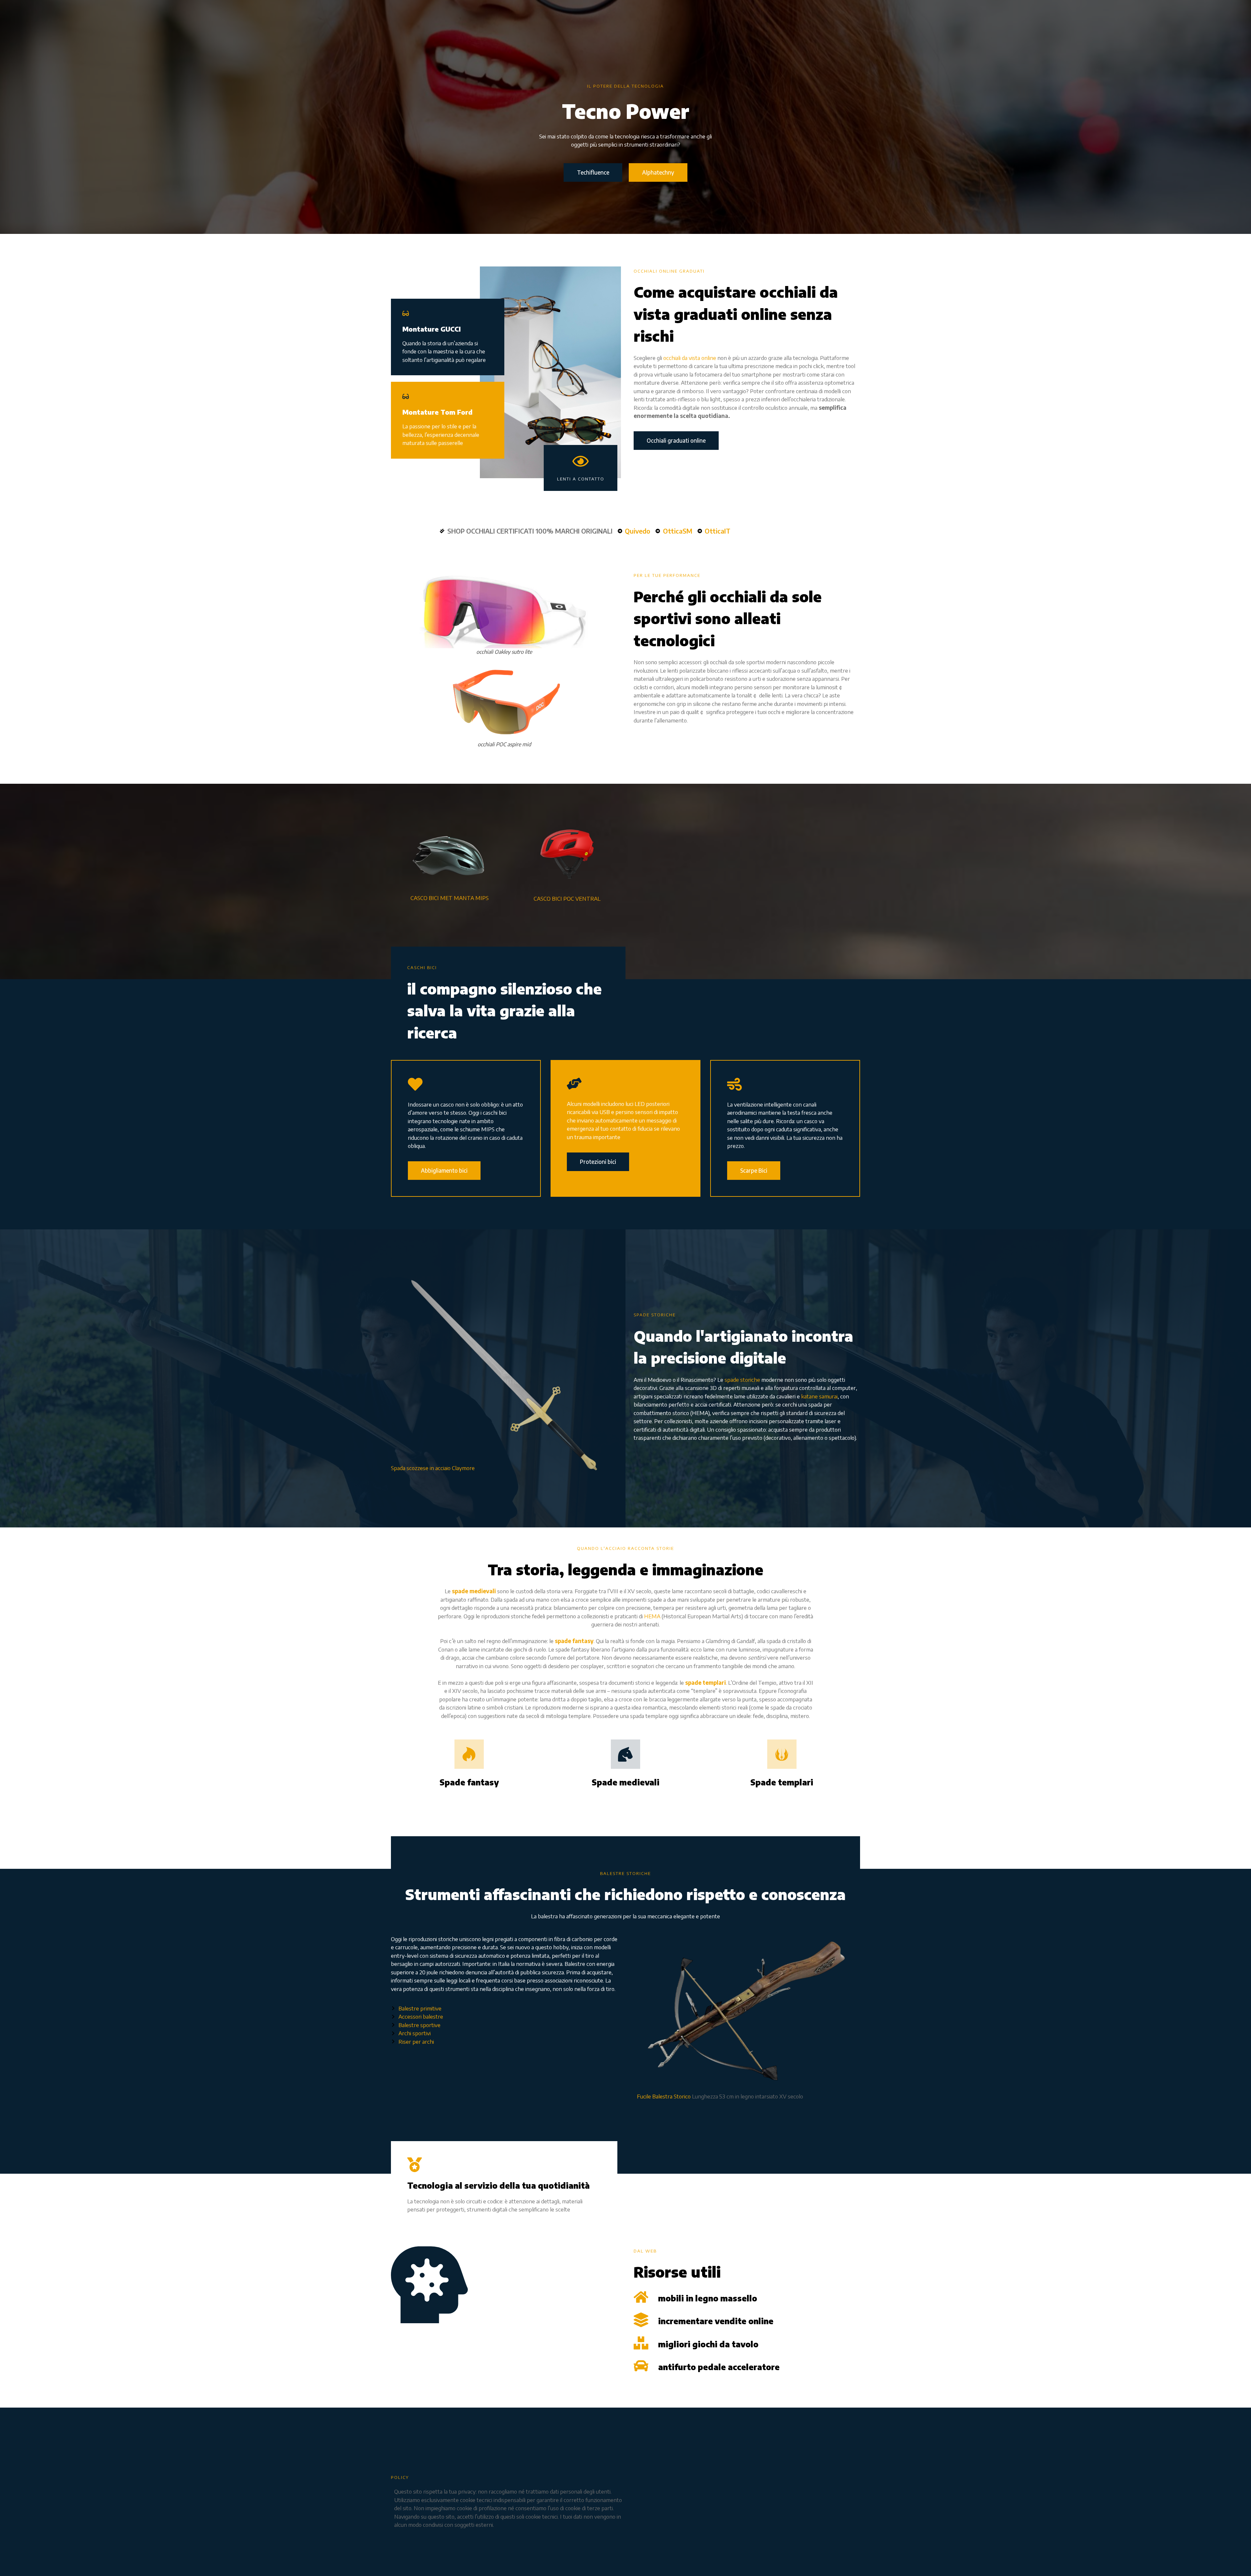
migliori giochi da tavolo (708, 2344)
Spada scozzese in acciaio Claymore (433, 1468)
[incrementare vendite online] (641, 2320)
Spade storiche (655, 1315)
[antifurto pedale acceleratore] (641, 2366)
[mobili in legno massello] (641, 2297)
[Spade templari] (782, 1754)
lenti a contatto (581, 479)
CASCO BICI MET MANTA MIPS (450, 898)
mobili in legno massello (708, 2298)
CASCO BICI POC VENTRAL (567, 898)
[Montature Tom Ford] (406, 396)
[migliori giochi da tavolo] (641, 2343)
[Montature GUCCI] (406, 313)
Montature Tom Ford (437, 412)
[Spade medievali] (625, 1754)
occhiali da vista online (690, 358)
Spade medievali (625, 1782)
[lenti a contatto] (581, 461)
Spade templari (782, 1782)
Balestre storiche (625, 1873)
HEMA (652, 1616)
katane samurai (819, 1396)
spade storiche (742, 1380)
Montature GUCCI (431, 329)
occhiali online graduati (669, 271)
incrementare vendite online (716, 2321)
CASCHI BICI (422, 967)
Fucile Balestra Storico (664, 2096)
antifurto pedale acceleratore (719, 2367)
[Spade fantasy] (469, 1754)
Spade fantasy (469, 1782)
